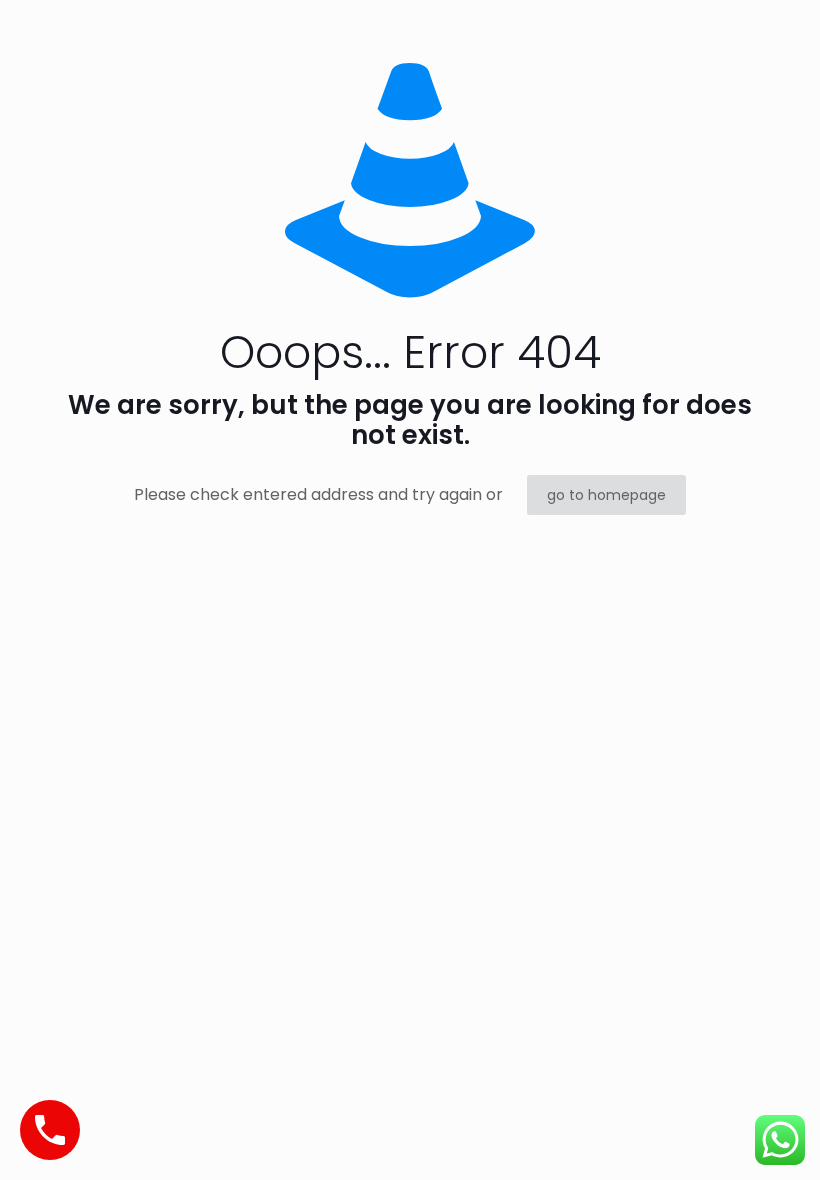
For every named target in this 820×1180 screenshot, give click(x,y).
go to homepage (606, 495)
